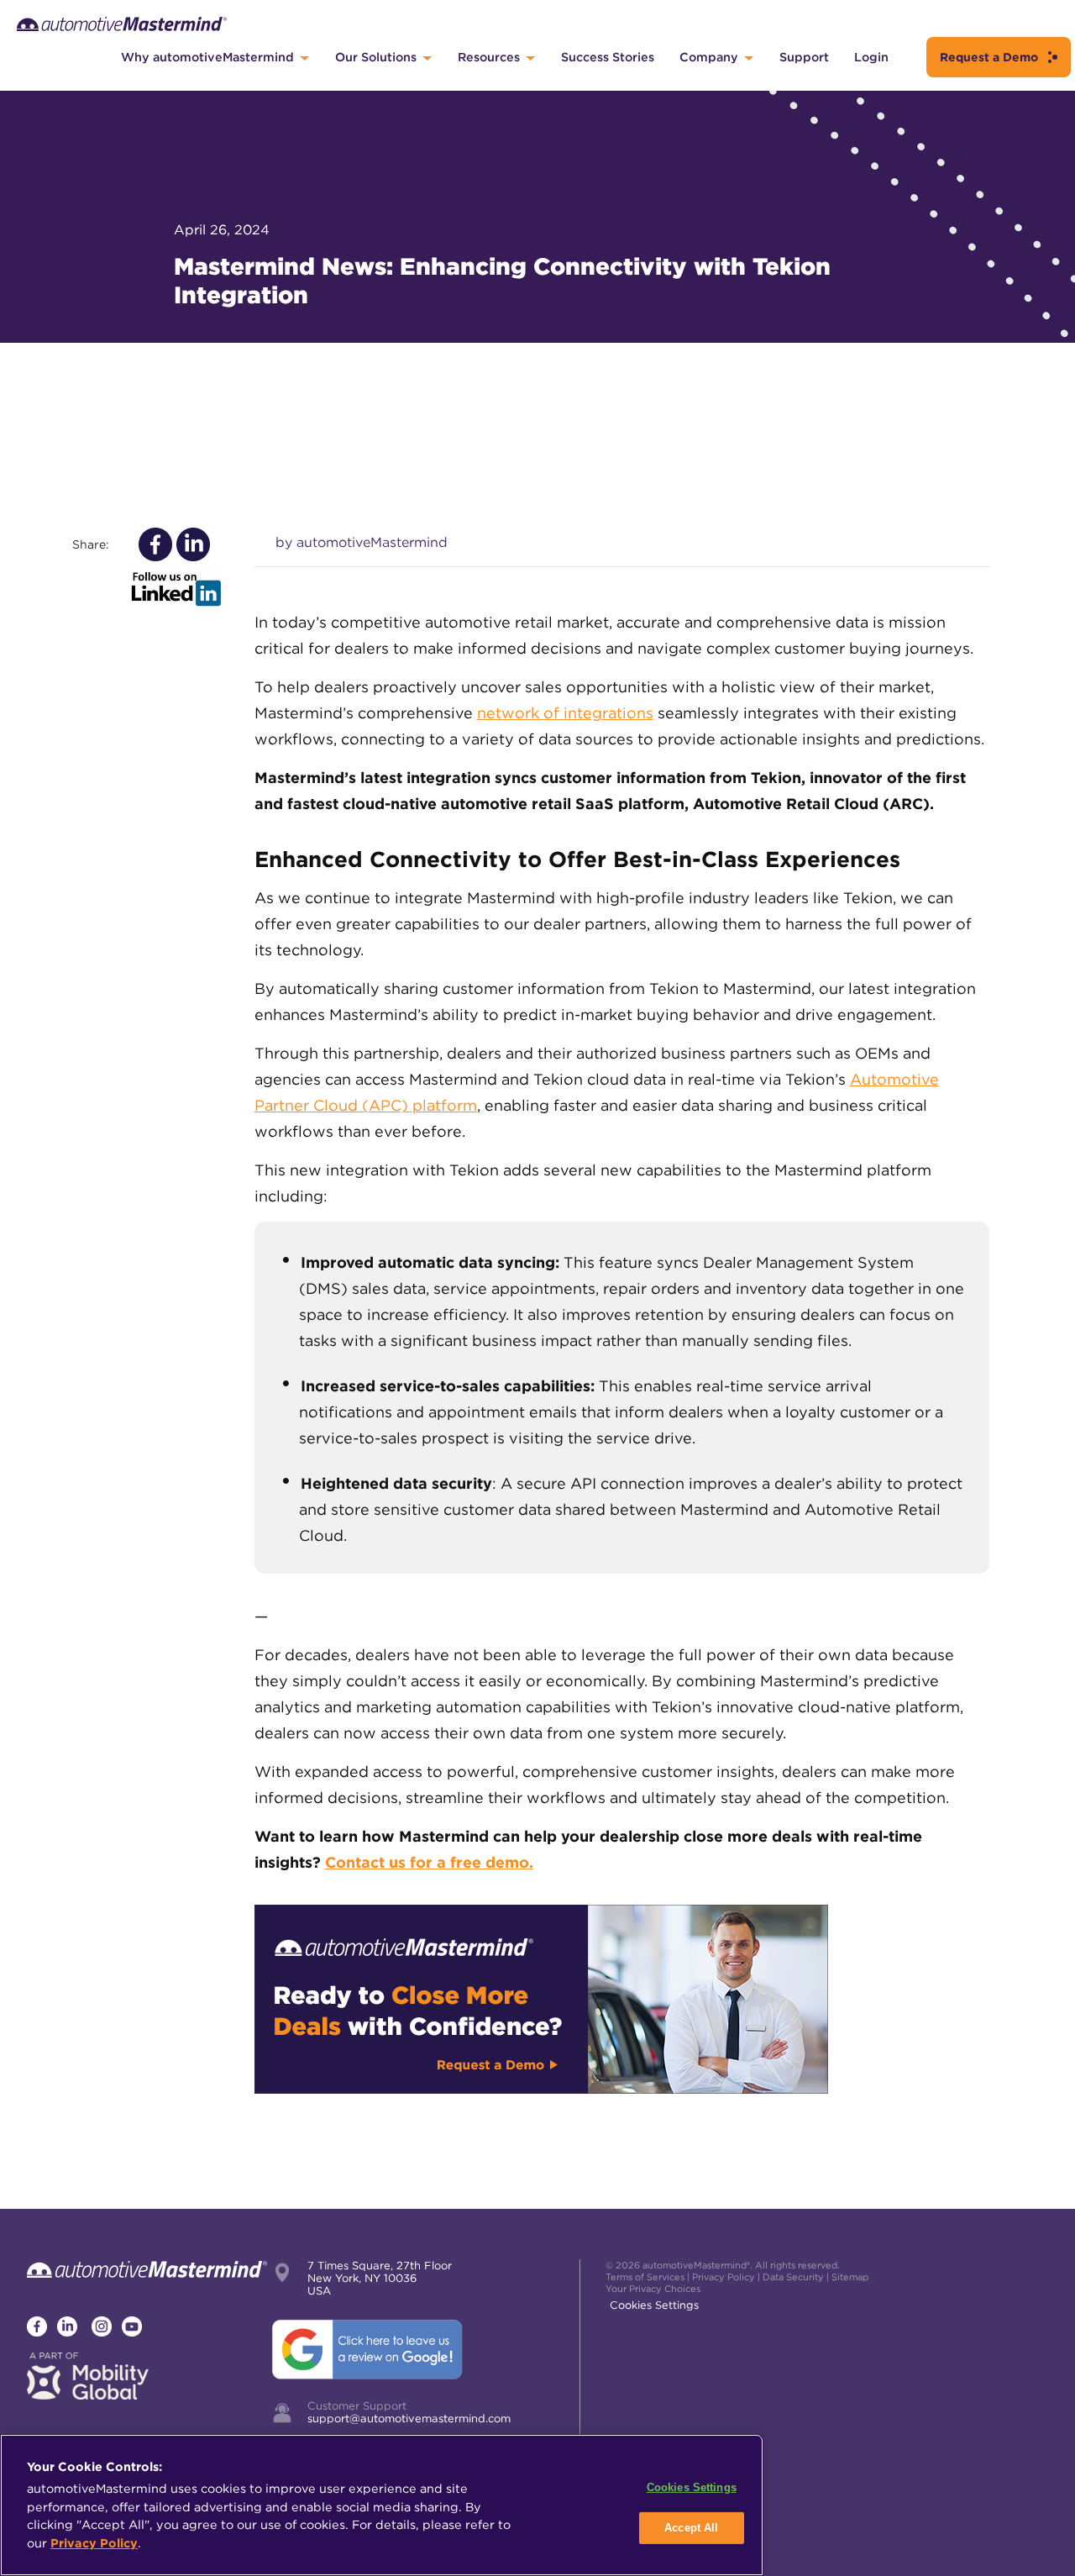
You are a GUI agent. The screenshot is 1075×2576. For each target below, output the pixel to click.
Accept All (691, 2528)
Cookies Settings (654, 2305)
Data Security (793, 2277)
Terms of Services (645, 2277)
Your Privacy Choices (653, 2289)
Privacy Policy (724, 2277)
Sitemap (850, 2277)
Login (871, 57)
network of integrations (565, 713)
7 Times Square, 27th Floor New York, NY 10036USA (380, 2278)
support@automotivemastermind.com (409, 2418)
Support (804, 57)
